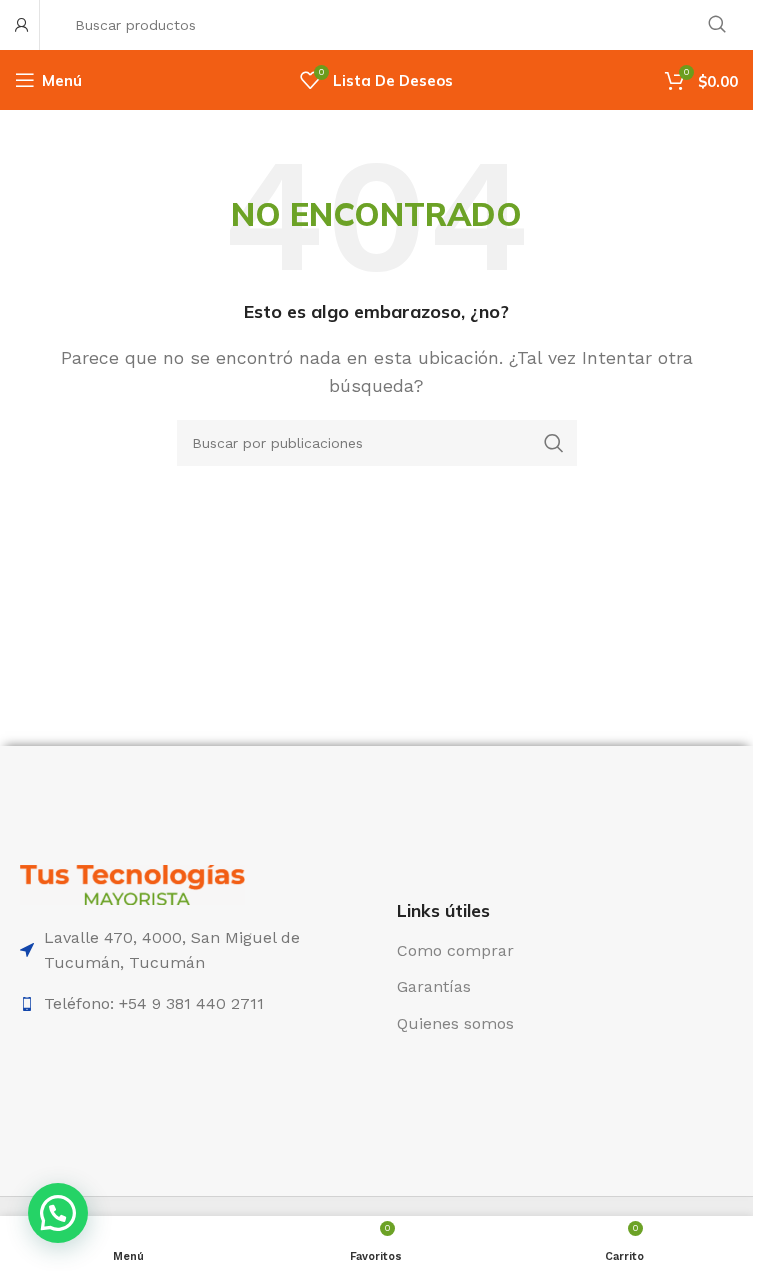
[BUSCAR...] (717, 25)
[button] (58, 1213)
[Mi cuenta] (22, 25)
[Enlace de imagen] (132, 883)
